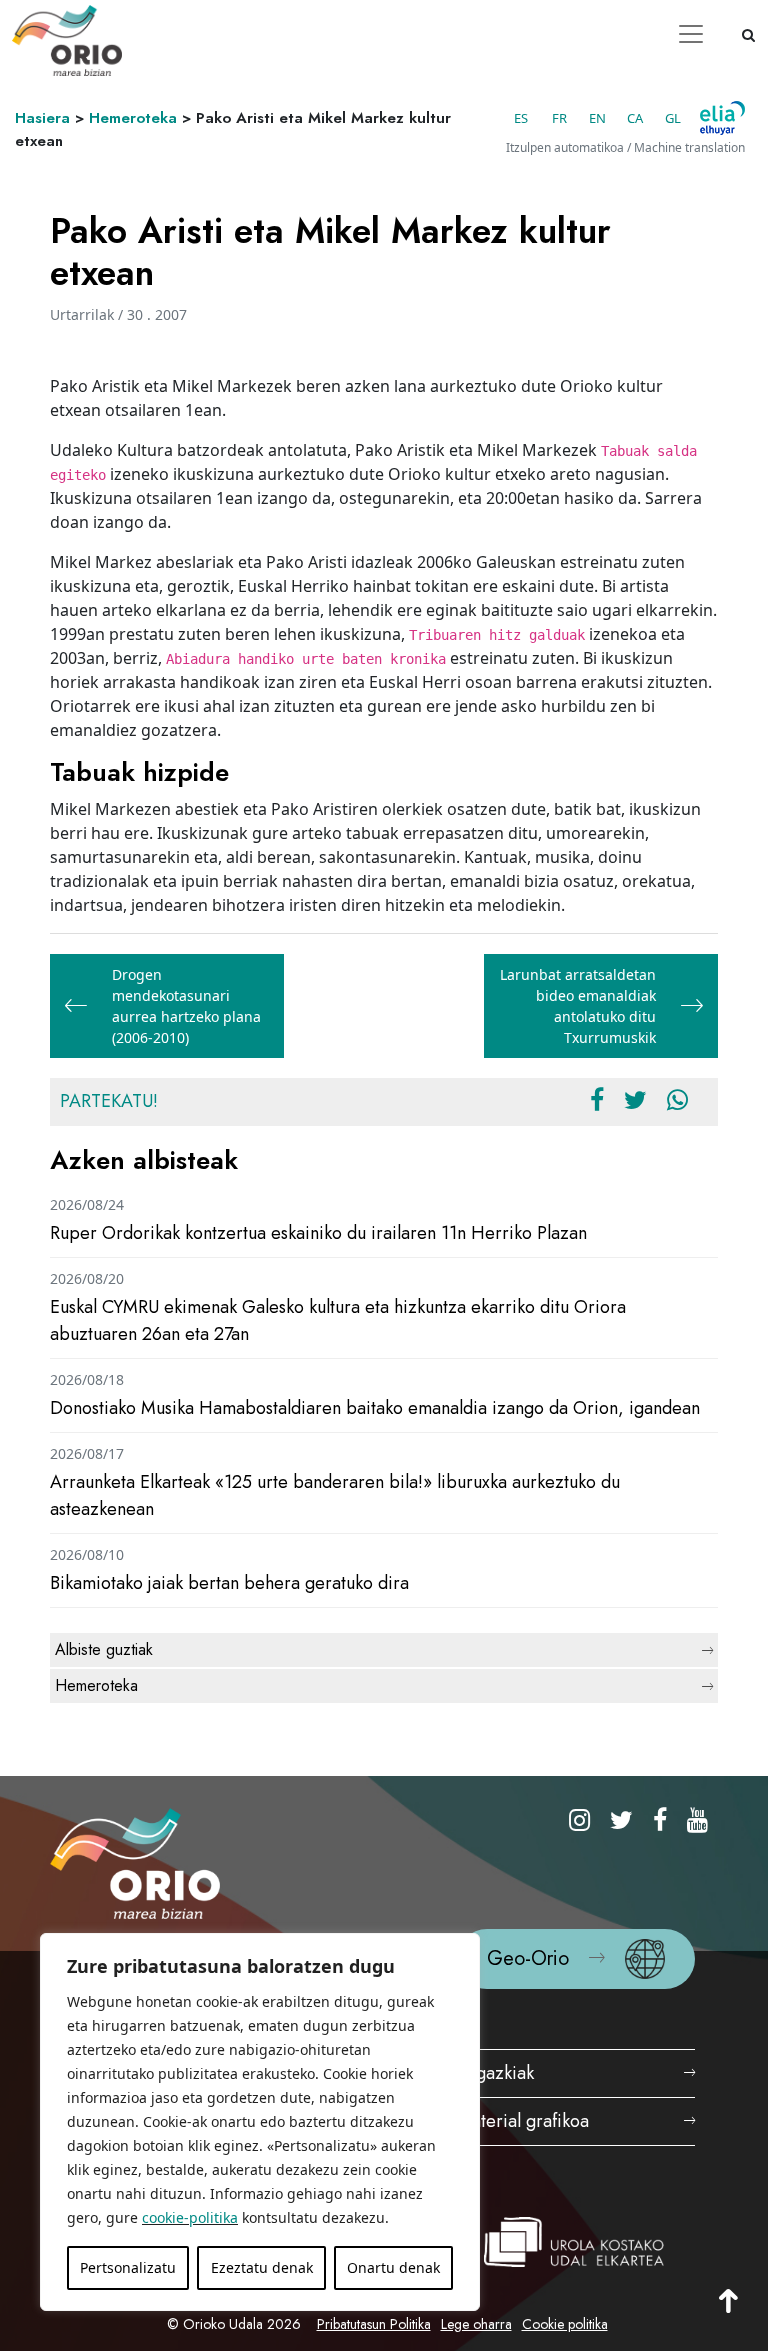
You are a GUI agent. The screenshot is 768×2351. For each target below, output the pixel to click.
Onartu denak (393, 2267)
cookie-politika (190, 2217)
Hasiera (42, 118)
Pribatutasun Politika (374, 2324)
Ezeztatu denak (262, 2267)
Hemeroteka (133, 118)
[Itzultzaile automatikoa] (722, 118)
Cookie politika (565, 2324)
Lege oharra (476, 2324)
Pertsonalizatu (128, 2267)
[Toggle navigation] (691, 34)
